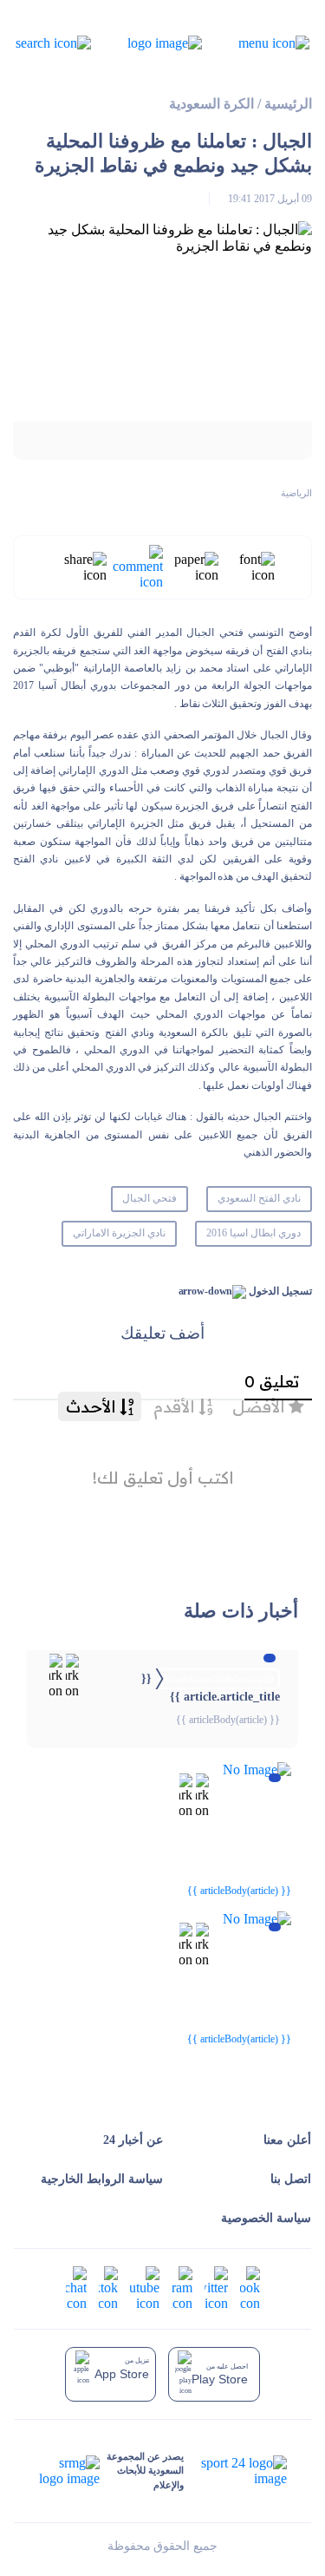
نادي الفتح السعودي (259, 1198)
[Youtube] (145, 2287)
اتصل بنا (291, 2179)
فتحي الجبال (149, 1198)
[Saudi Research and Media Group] (69, 2471)
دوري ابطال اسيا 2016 (253, 1233)
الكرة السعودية (211, 104)
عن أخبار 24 (133, 2140)
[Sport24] (235, 2471)
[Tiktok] (108, 2287)
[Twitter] (216, 2287)
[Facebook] (250, 2287)
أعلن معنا (287, 2140)
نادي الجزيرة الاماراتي (119, 1233)
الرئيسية (288, 104)
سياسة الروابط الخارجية (102, 2179)
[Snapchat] (76, 2287)
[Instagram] (182, 2287)
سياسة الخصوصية (266, 2218)
